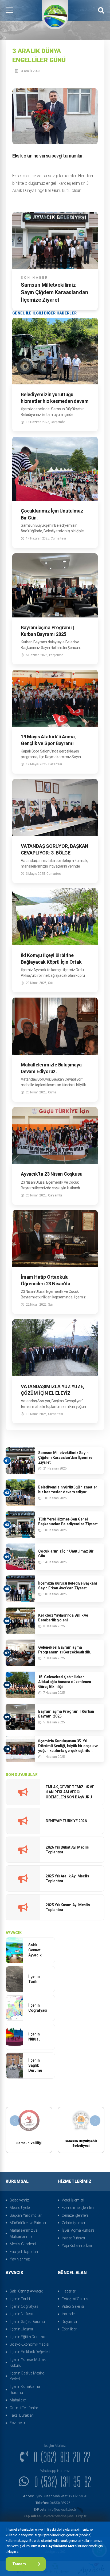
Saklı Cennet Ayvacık (26, 2291)
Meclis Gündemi (23, 2244)
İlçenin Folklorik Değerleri (30, 2352)
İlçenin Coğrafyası (24, 2306)
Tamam (19, 2564)
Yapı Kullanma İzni (77, 2246)
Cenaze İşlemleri (75, 2215)
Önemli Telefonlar (24, 2408)
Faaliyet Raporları (24, 2252)
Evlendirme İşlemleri (78, 2208)
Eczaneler (17, 2423)
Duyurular (70, 2322)
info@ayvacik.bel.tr (55, 2509)
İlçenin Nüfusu (21, 2314)
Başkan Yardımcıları (26, 2215)
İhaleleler (69, 2314)
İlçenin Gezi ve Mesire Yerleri (27, 2376)
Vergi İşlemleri (73, 2200)
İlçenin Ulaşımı (21, 2329)
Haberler (68, 2291)
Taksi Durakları (22, 2415)
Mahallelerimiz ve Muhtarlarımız (23, 2233)
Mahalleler (18, 2400)
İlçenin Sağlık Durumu (27, 2322)
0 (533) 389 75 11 (55, 2503)
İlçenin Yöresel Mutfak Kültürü (28, 2362)
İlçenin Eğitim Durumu (27, 2337)
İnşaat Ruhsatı (73, 2238)
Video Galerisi (73, 2306)
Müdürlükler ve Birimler (28, 2223)
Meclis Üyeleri (21, 2208)
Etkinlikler (69, 2329)
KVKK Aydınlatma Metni (58, 2546)
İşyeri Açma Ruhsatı (78, 2230)
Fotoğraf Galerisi (75, 2299)
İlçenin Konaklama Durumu (25, 2389)
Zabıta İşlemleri (74, 2223)
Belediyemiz (19, 2200)
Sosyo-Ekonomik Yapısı (29, 2344)
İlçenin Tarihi (20, 2299)
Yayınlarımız (20, 2259)
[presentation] (15, 2121)
